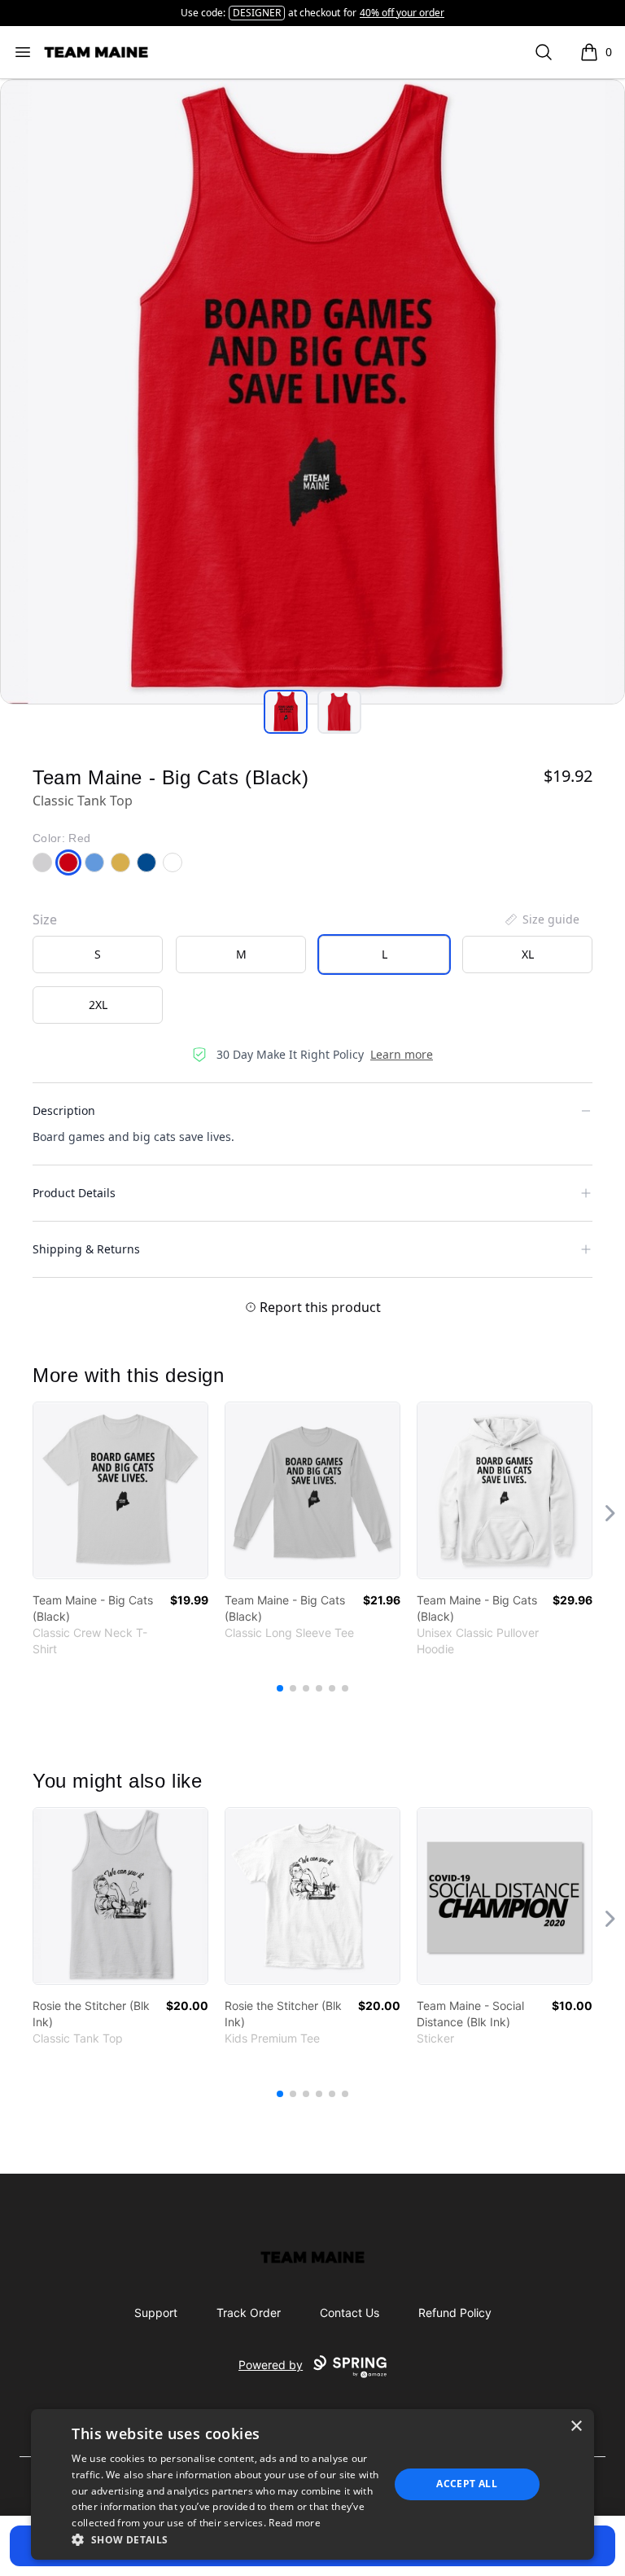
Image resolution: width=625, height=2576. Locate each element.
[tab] (286, 712)
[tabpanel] (312, 392)
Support (156, 2313)
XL (528, 954)
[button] (225, 2539)
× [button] (576, 2427)
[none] (541, 919)
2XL (98, 1005)
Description (64, 1110)
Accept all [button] (467, 2484)
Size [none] (45, 919)
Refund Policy (455, 2313)
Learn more (402, 1054)
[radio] (98, 954)
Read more (295, 2523)
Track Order (249, 2313)
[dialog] (312, 2484)
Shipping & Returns (86, 1249)
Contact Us (350, 2313)
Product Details (74, 1193)
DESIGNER (257, 13)
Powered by (271, 2365)
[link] (120, 1490)
